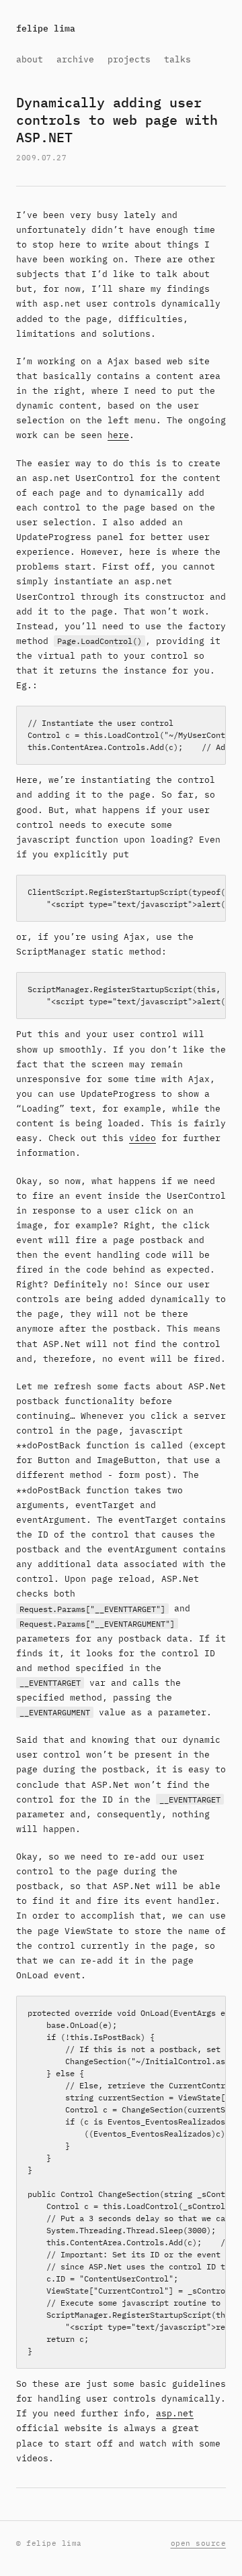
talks (177, 59)
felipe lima (46, 29)
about (30, 59)
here (118, 435)
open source (199, 2543)
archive (75, 59)
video (143, 1138)
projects (129, 59)
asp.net (175, 2413)
